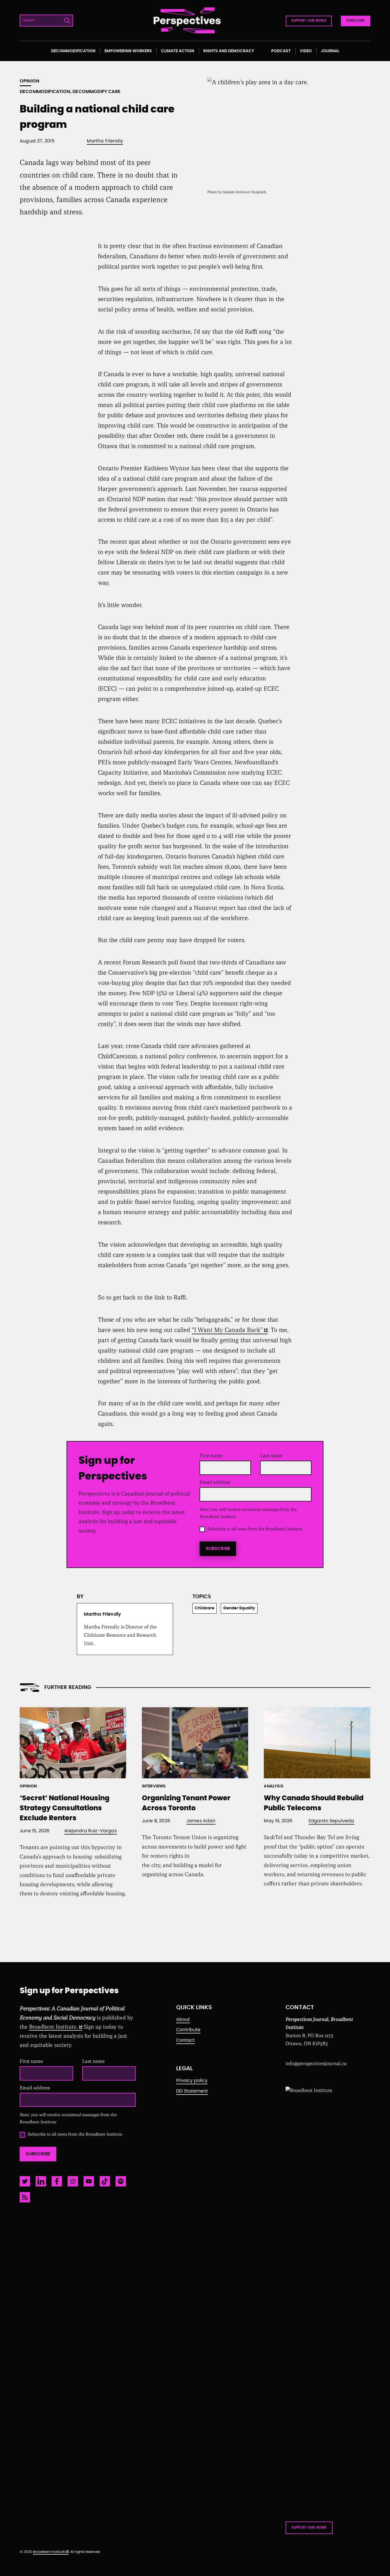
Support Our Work (309, 2527)
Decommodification (45, 92)
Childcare (205, 1608)
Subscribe (356, 21)
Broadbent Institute (49, 2552)
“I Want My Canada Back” (227, 1330)
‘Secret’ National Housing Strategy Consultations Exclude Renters (65, 1808)
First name (211, 1456)
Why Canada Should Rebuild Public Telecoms (314, 1803)
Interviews (154, 1786)
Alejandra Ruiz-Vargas (91, 1831)
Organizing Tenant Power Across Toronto (186, 1803)
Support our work (309, 21)
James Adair (201, 1821)
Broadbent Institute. (53, 2027)
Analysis (274, 1786)
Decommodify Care (97, 92)
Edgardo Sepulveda (331, 1821)
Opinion (30, 81)
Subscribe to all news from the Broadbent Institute (255, 1529)
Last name (271, 1456)
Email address (216, 1482)
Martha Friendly (105, 141)
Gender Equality (239, 1608)
